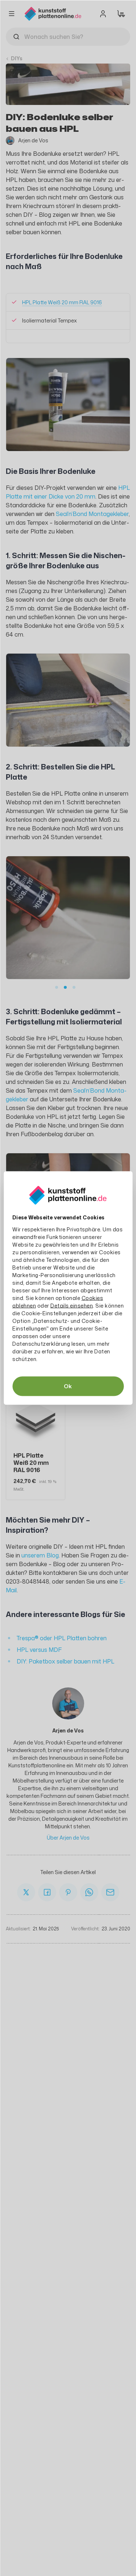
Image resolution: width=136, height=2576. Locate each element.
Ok (68, 1386)
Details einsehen (72, 1306)
